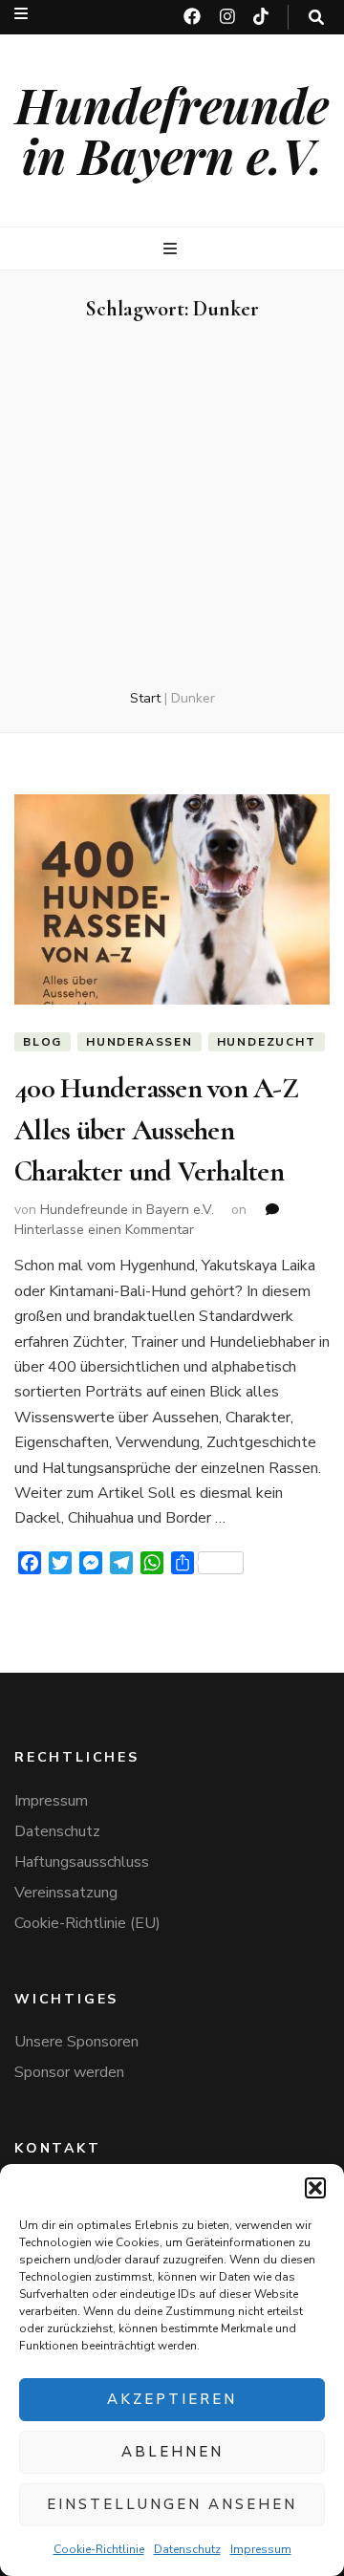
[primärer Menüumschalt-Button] (172, 249)
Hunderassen (140, 1042)
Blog (43, 1042)
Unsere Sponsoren (76, 2042)
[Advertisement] (172, 507)
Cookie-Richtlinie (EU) (87, 1923)
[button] (315, 2188)
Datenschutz (187, 2549)
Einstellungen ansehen (172, 2504)
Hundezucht (267, 1042)
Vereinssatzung (66, 1893)
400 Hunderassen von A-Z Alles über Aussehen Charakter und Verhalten (156, 1130)
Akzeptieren (172, 2399)
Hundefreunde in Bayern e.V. (172, 130)
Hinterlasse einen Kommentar (104, 1230)
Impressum (261, 2549)
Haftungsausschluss (82, 1862)
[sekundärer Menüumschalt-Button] (21, 14)
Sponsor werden (69, 2072)
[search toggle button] (316, 18)
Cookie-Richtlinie (99, 2549)
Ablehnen (172, 2452)
